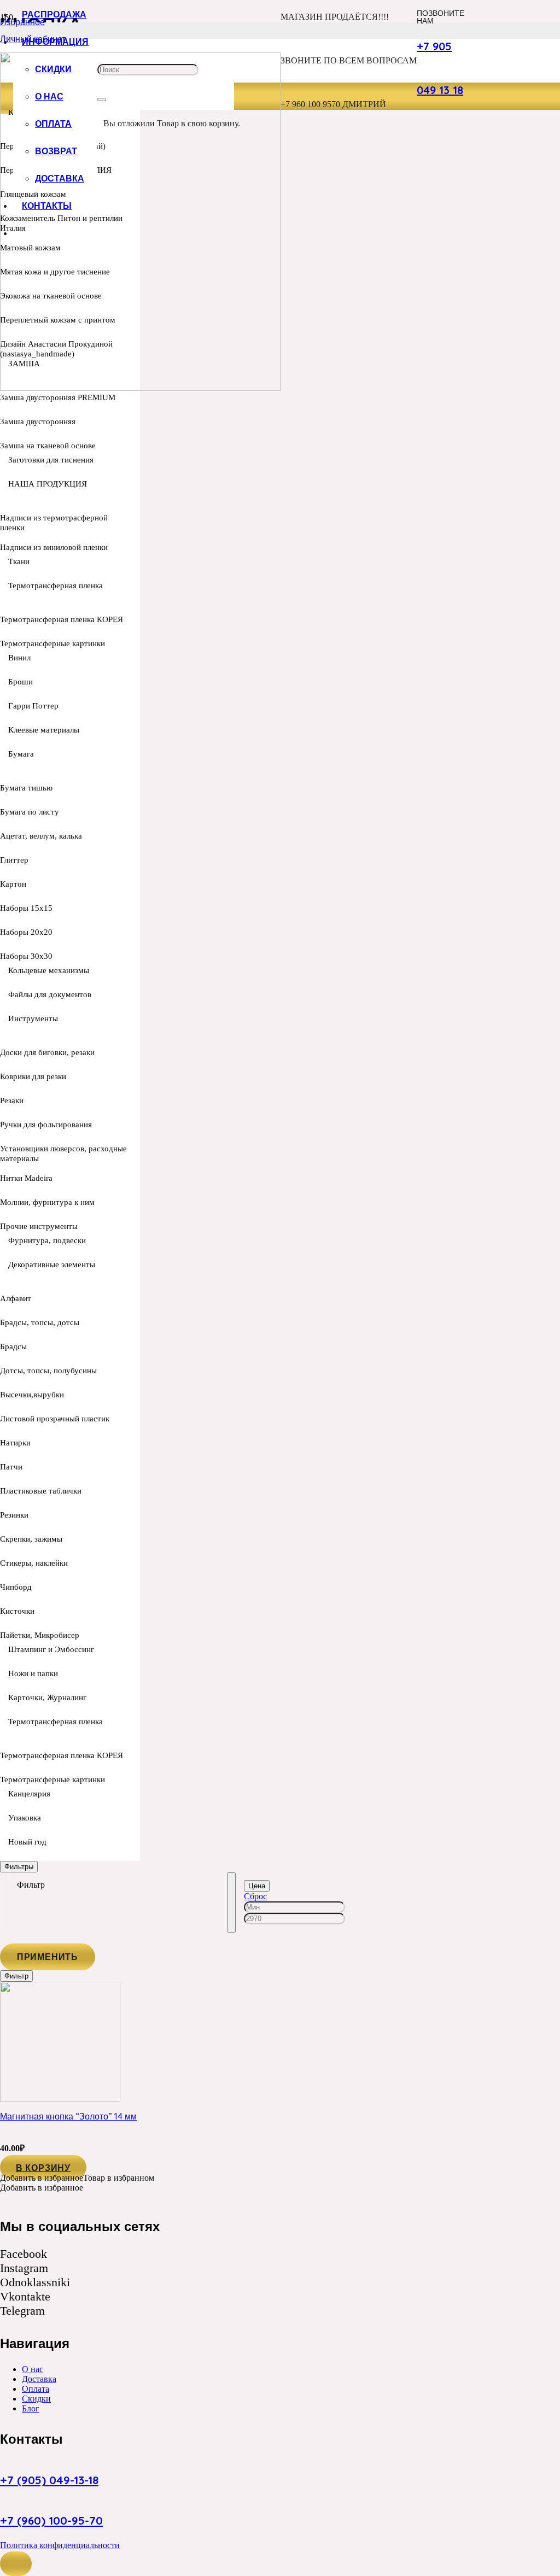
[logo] (140, 388)
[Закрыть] (102, 99)
